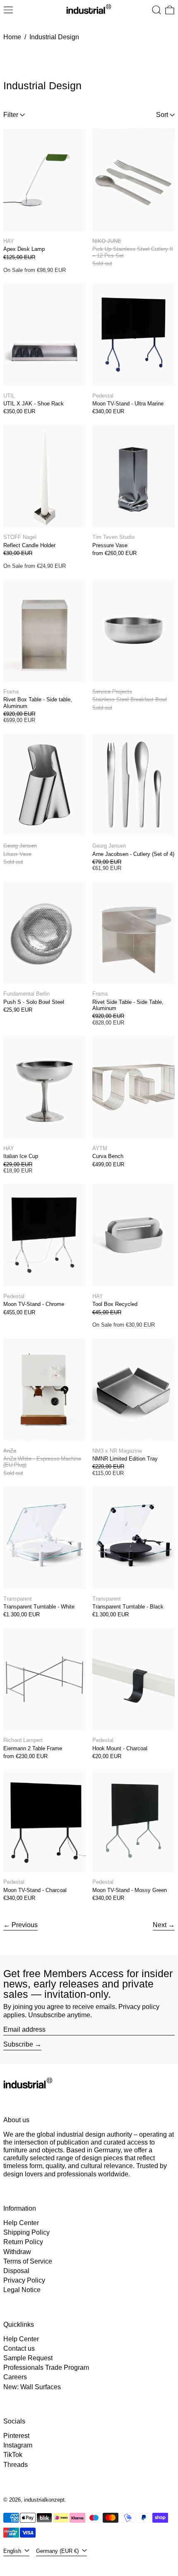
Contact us (19, 2348)
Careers (15, 2377)
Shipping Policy (26, 2232)
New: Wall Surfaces (32, 2387)
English (13, 2551)
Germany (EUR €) (58, 2551)
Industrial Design (54, 37)
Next (160, 1925)
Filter (11, 115)
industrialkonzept (44, 2500)
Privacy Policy (24, 2280)
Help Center (21, 2223)
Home (12, 37)
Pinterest (16, 2436)
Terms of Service (28, 2261)
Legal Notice (22, 2290)
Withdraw (17, 2252)
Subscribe (18, 2044)
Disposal (16, 2271)
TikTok (13, 2455)
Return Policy (23, 2242)
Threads (16, 2465)
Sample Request (28, 2358)
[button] (156, 10)
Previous (25, 1925)
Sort (162, 115)
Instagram (18, 2445)
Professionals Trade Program (46, 2367)
